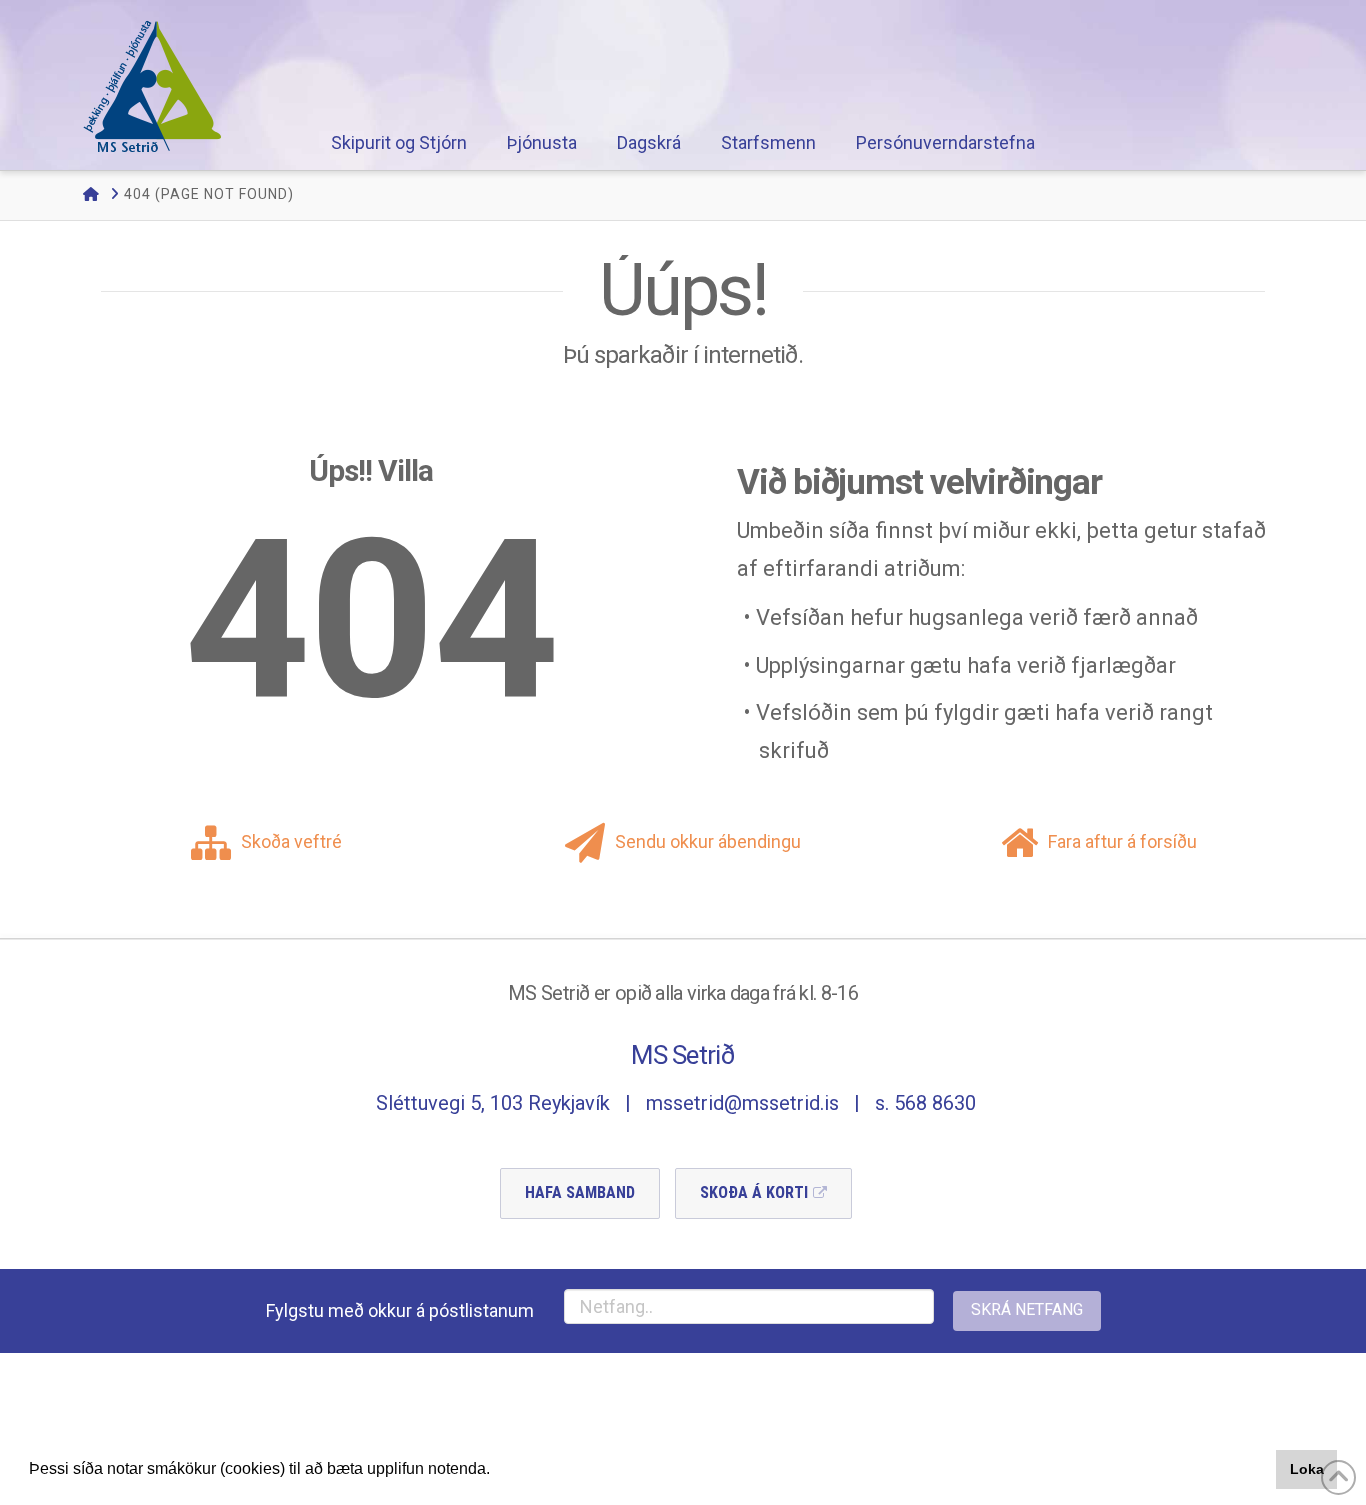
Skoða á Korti (754, 1192)
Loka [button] (1307, 1469)
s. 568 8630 (925, 1103)
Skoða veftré (291, 841)
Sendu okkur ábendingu (708, 841)
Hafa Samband (580, 1192)
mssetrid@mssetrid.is (742, 1103)
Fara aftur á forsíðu (1122, 841)
